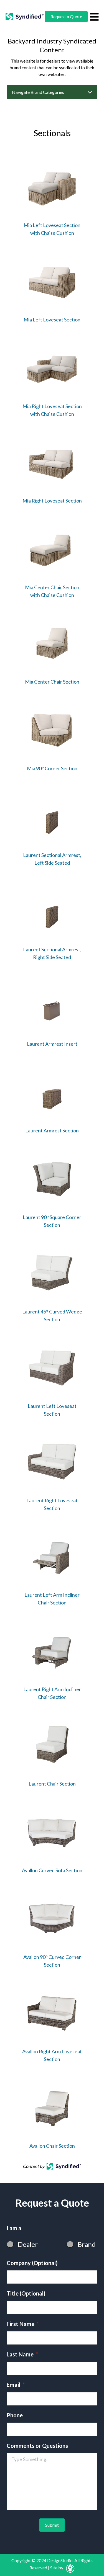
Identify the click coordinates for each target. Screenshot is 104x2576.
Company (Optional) (32, 2263)
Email (16, 2385)
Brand (87, 2244)
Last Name (22, 2354)
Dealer (28, 2244)
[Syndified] (25, 17)
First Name (23, 2324)
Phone (15, 2415)
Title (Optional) (26, 2293)
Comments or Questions (37, 2446)
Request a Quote (66, 16)
